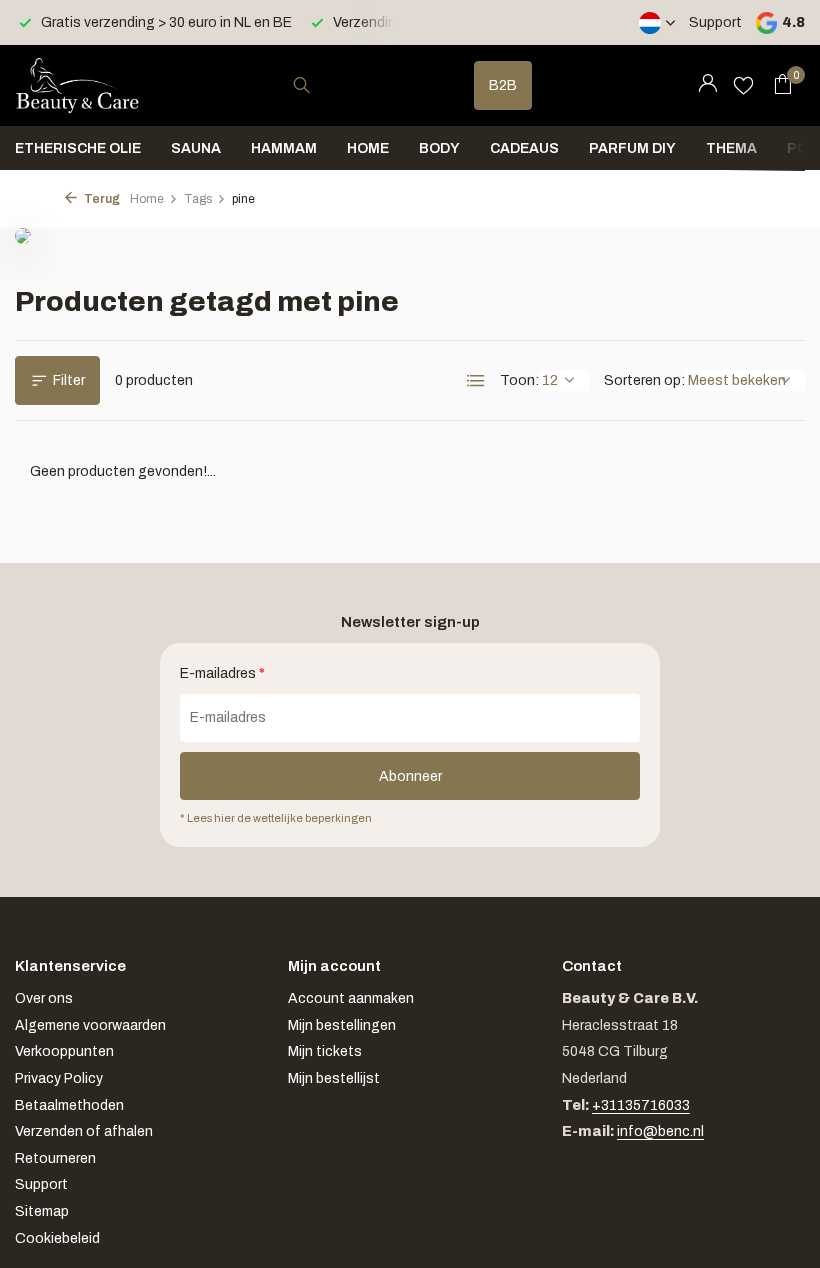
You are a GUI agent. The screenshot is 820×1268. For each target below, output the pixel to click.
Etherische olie (78, 148)
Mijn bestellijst (334, 1078)
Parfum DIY (632, 148)
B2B (503, 85)
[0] (777, 85)
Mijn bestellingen (342, 1025)
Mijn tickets (325, 1051)
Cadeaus (524, 148)
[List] (476, 381)
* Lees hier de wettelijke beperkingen (276, 818)
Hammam (284, 148)
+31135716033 (641, 1105)
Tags (198, 199)
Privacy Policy (59, 1078)
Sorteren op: (644, 380)
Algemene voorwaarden (90, 1025)
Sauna (196, 148)
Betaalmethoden (69, 1105)
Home (368, 148)
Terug (101, 199)
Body (439, 148)
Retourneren (55, 1158)
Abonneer (410, 776)
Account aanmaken (351, 998)
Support (715, 22)
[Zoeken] (301, 85)
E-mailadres (222, 673)
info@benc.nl (660, 1131)
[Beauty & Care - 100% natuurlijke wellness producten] (77, 85)
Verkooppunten (64, 1051)
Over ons (44, 998)
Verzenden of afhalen (84, 1131)
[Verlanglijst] (743, 85)
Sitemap (42, 1211)
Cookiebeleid (57, 1238)
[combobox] (320, 85)
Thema (731, 148)
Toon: (519, 380)
